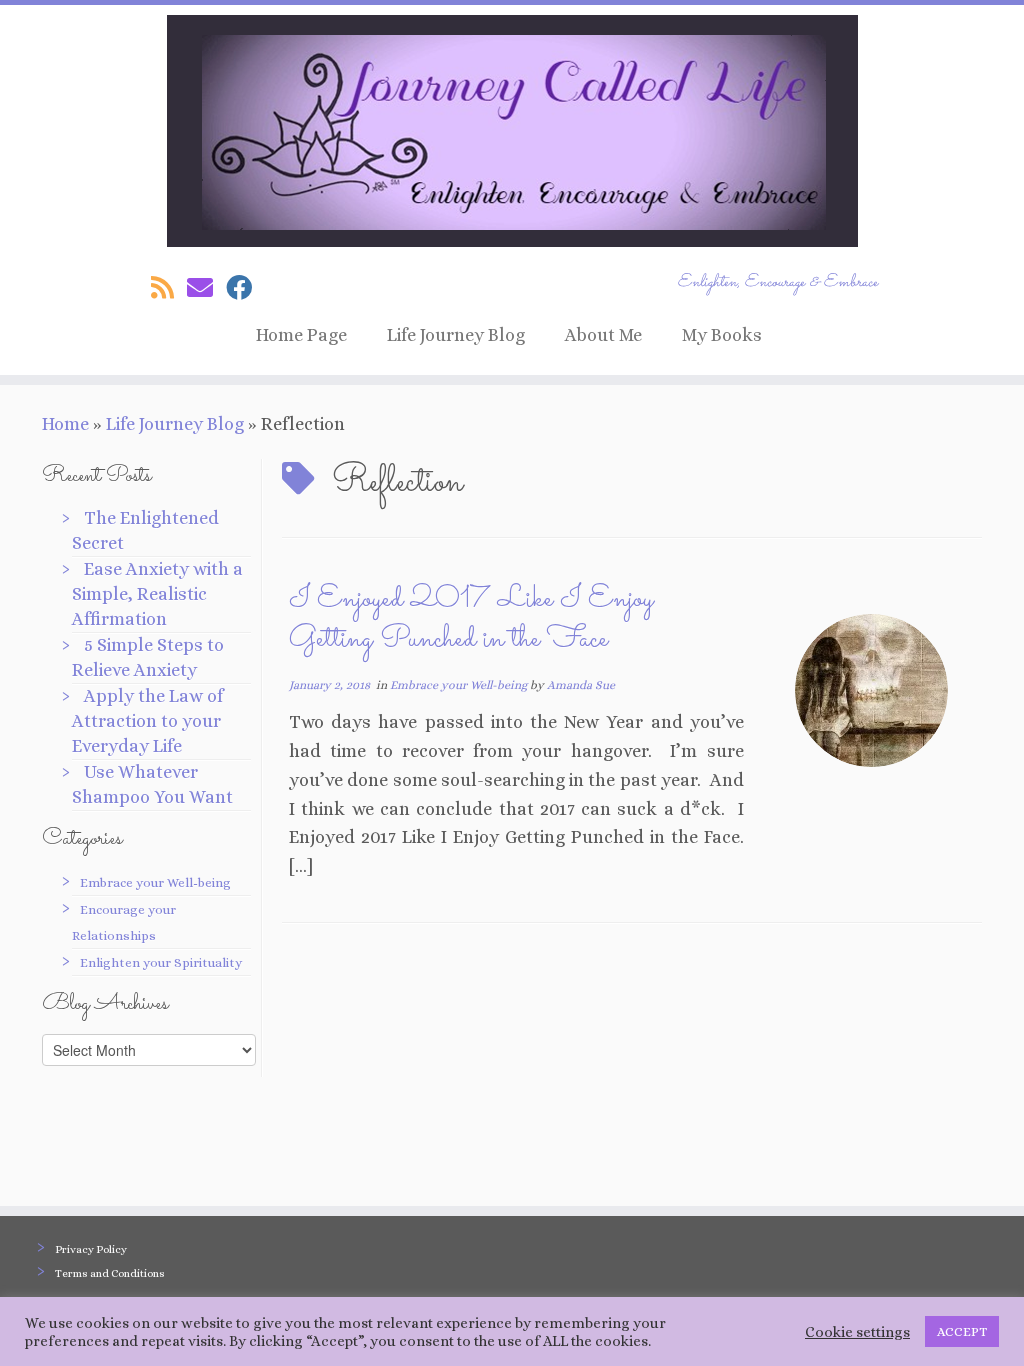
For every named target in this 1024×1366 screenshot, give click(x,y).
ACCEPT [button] (962, 1331)
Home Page (301, 335)
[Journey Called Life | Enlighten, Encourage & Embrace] (512, 131)
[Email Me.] (206, 288)
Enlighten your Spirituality (161, 962)
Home (65, 424)
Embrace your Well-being (155, 882)
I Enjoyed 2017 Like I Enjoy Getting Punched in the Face (471, 619)
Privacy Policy (91, 1249)
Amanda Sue (581, 685)
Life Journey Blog (456, 335)
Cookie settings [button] (857, 1332)
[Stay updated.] (169, 288)
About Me (603, 335)
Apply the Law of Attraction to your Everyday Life (147, 721)
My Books (722, 335)
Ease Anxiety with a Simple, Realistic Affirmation (157, 594)
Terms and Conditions (110, 1273)
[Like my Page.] (245, 288)
